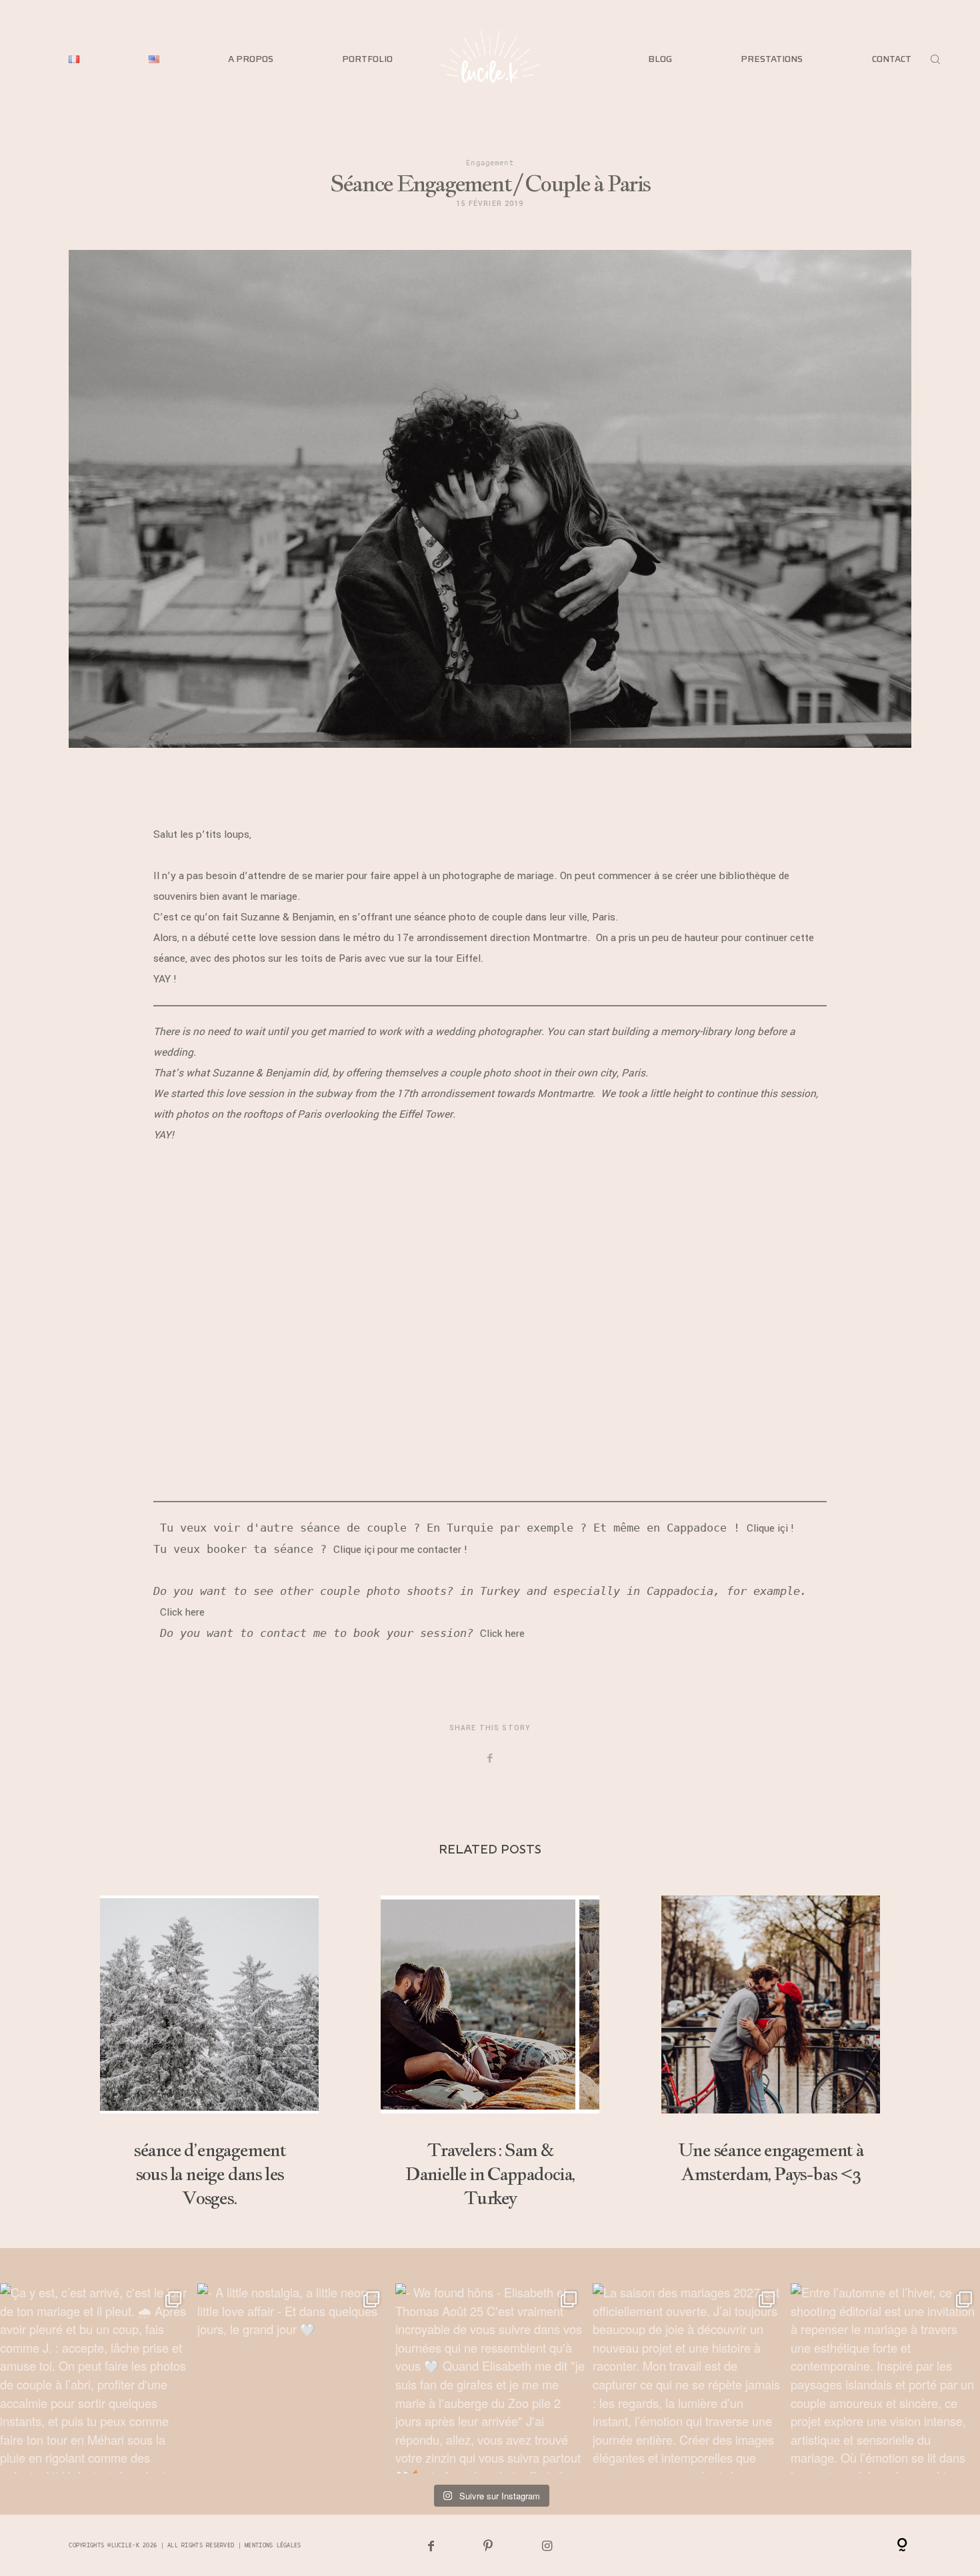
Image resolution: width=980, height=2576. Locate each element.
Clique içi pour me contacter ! (400, 1550)
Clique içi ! (770, 1528)
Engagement (490, 162)
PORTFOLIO (367, 59)
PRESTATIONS (772, 59)
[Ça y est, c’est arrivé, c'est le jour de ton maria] (95, 2378)
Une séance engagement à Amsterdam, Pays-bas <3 (770, 2053)
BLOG (660, 59)
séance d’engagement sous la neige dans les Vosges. (209, 2053)
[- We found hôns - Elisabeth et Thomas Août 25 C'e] (490, 2378)
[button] (490, 1160)
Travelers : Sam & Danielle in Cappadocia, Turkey (490, 2053)
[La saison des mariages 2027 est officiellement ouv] (687, 2378)
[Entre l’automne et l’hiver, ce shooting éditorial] (885, 2378)
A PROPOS (251, 59)
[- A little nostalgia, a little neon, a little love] (292, 2378)
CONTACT (892, 59)
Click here (185, 1612)
